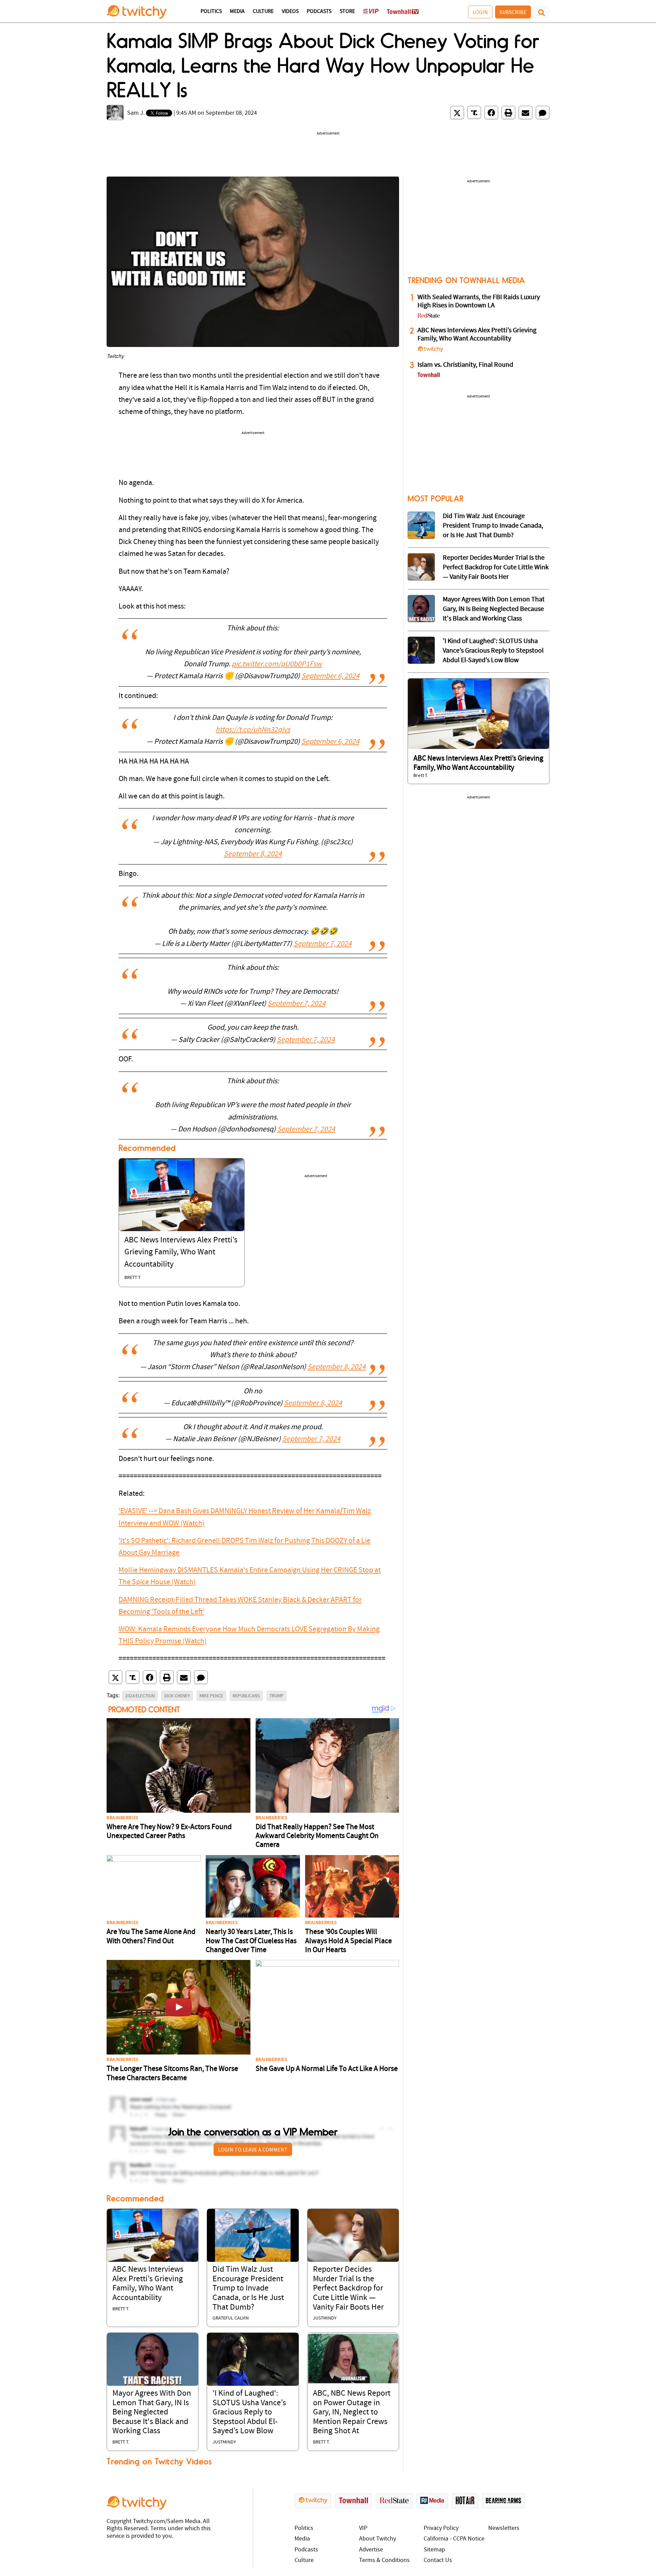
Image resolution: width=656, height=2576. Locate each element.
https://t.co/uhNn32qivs (253, 730)
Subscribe (513, 12)
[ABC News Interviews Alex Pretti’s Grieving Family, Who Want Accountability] (182, 1195)
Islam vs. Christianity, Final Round (465, 365)
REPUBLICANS (246, 1696)
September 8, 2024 (253, 854)
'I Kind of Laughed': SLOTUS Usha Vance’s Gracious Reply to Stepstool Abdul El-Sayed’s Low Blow (249, 2412)
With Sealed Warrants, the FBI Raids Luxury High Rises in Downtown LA (479, 302)
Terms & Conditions (384, 2560)
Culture (263, 12)
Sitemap (434, 2550)
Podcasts (319, 12)
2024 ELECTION (140, 1696)
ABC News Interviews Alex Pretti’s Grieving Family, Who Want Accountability (181, 1252)
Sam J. (136, 113)
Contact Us (438, 2560)
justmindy (325, 2318)
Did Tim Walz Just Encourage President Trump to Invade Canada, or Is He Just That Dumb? (248, 2288)
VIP (363, 2528)
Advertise (371, 2550)
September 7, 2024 (323, 944)
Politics (211, 12)
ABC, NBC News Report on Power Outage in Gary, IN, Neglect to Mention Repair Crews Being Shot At (352, 2412)
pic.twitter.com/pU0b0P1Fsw (277, 664)
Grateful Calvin (231, 2318)
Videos (290, 12)
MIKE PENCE (211, 1696)
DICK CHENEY (177, 1696)
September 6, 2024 (330, 676)
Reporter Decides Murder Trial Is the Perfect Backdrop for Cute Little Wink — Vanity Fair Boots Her (348, 2288)
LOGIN (480, 12)
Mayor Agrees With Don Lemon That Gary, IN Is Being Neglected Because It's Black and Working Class (152, 2412)
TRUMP (277, 1696)
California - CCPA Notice (454, 2539)
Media (237, 12)
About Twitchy (378, 2539)
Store (347, 12)
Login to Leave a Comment (253, 2149)
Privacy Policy (441, 2528)
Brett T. (133, 1278)
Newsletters (504, 2528)
